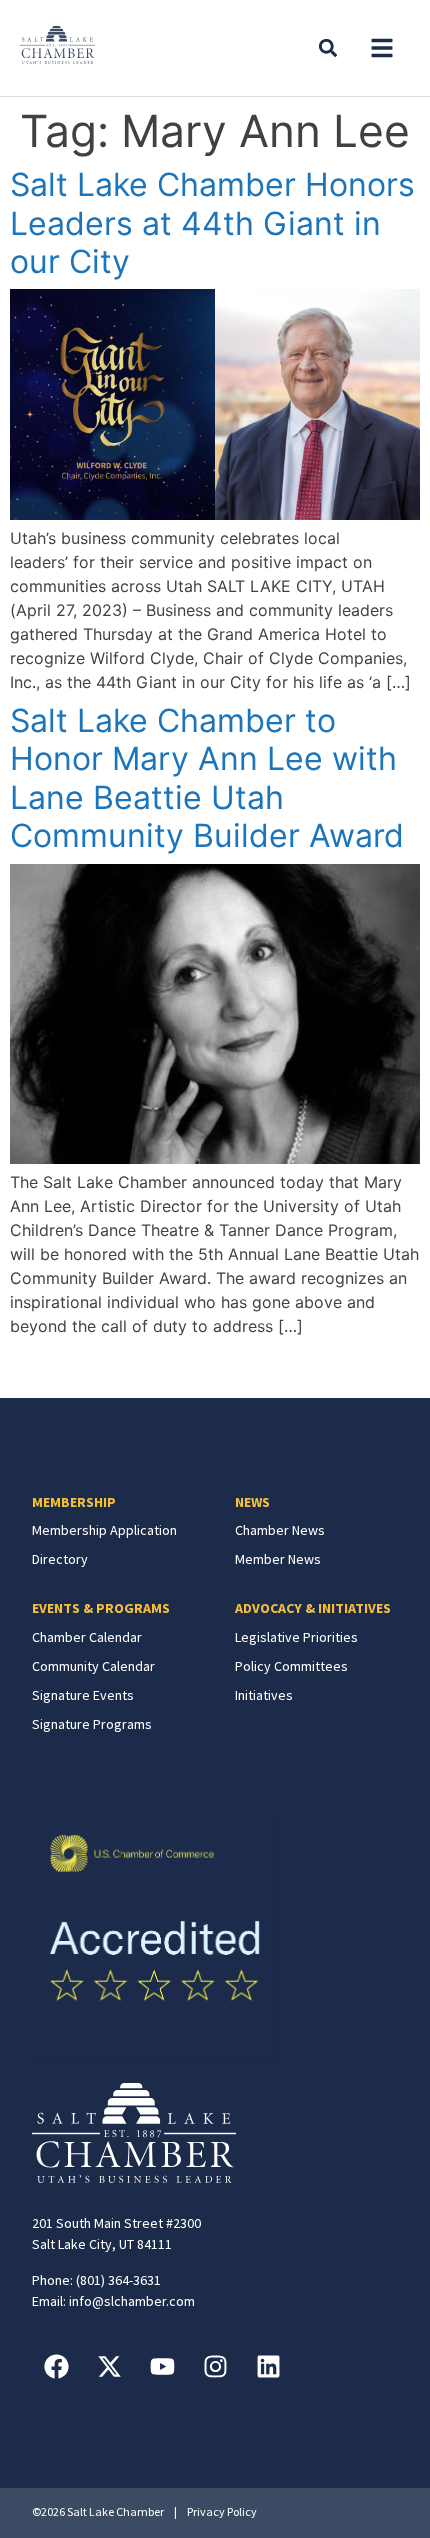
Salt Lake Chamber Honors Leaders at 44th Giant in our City (212, 223)
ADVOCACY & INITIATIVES (313, 1608)
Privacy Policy (222, 2511)
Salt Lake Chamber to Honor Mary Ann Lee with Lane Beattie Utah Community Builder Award (207, 778)
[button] (382, 48)
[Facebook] (57, 2367)
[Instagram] (216, 2367)
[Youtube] (163, 2367)
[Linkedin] (269, 2367)
